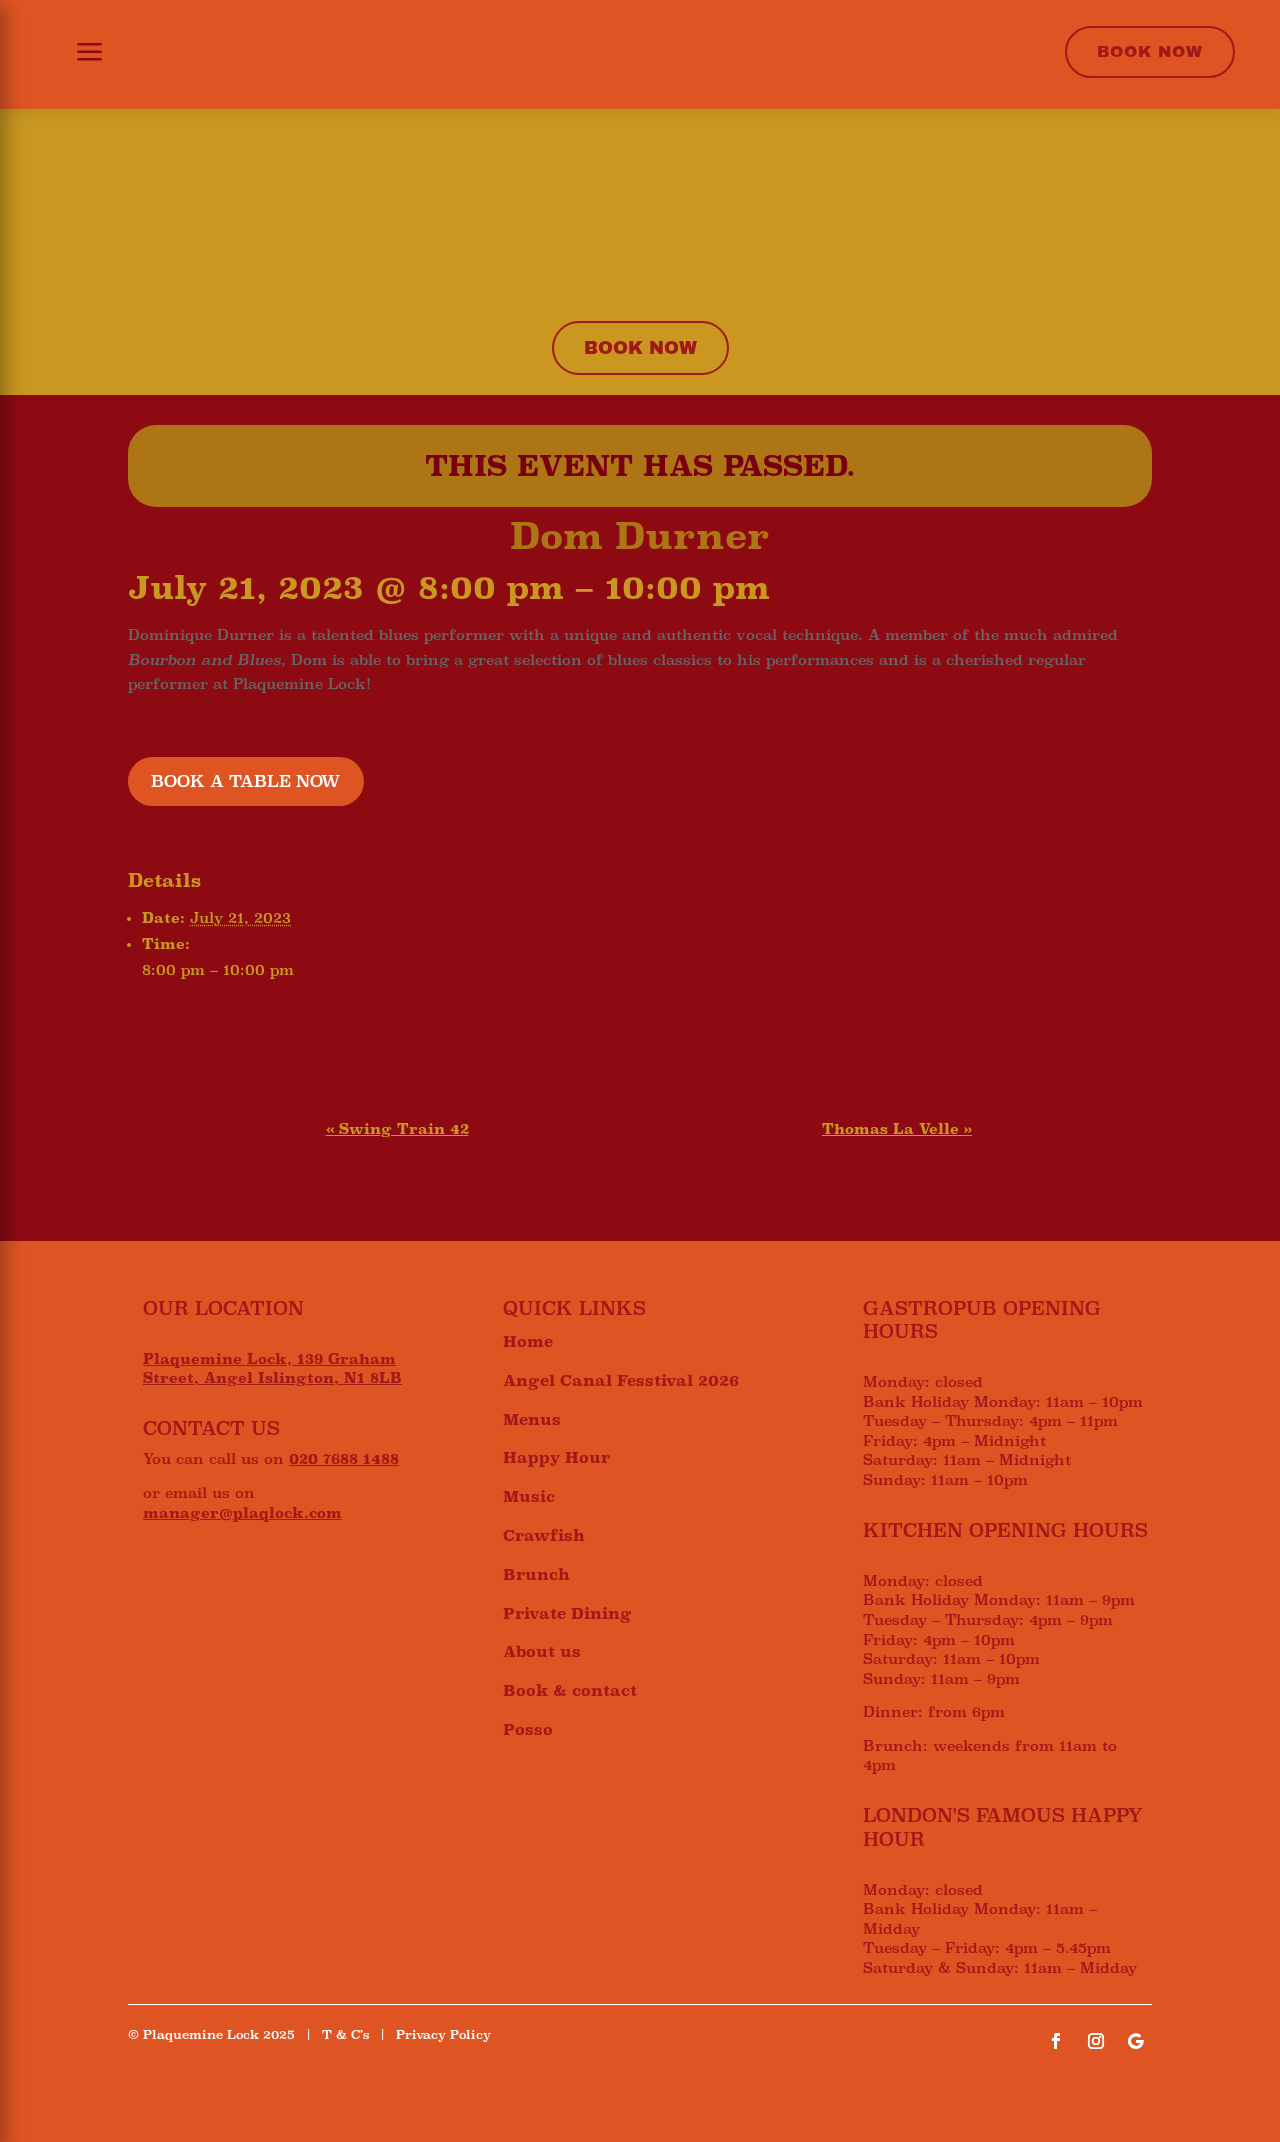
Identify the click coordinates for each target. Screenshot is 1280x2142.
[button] (77, 54)
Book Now (1150, 51)
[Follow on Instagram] (1096, 2041)
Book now (640, 348)
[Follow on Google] (1136, 2041)
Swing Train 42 (397, 1129)
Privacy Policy (443, 2035)
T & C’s (345, 2035)
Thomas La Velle (897, 1129)
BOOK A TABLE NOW (245, 781)
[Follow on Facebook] (1056, 2041)
